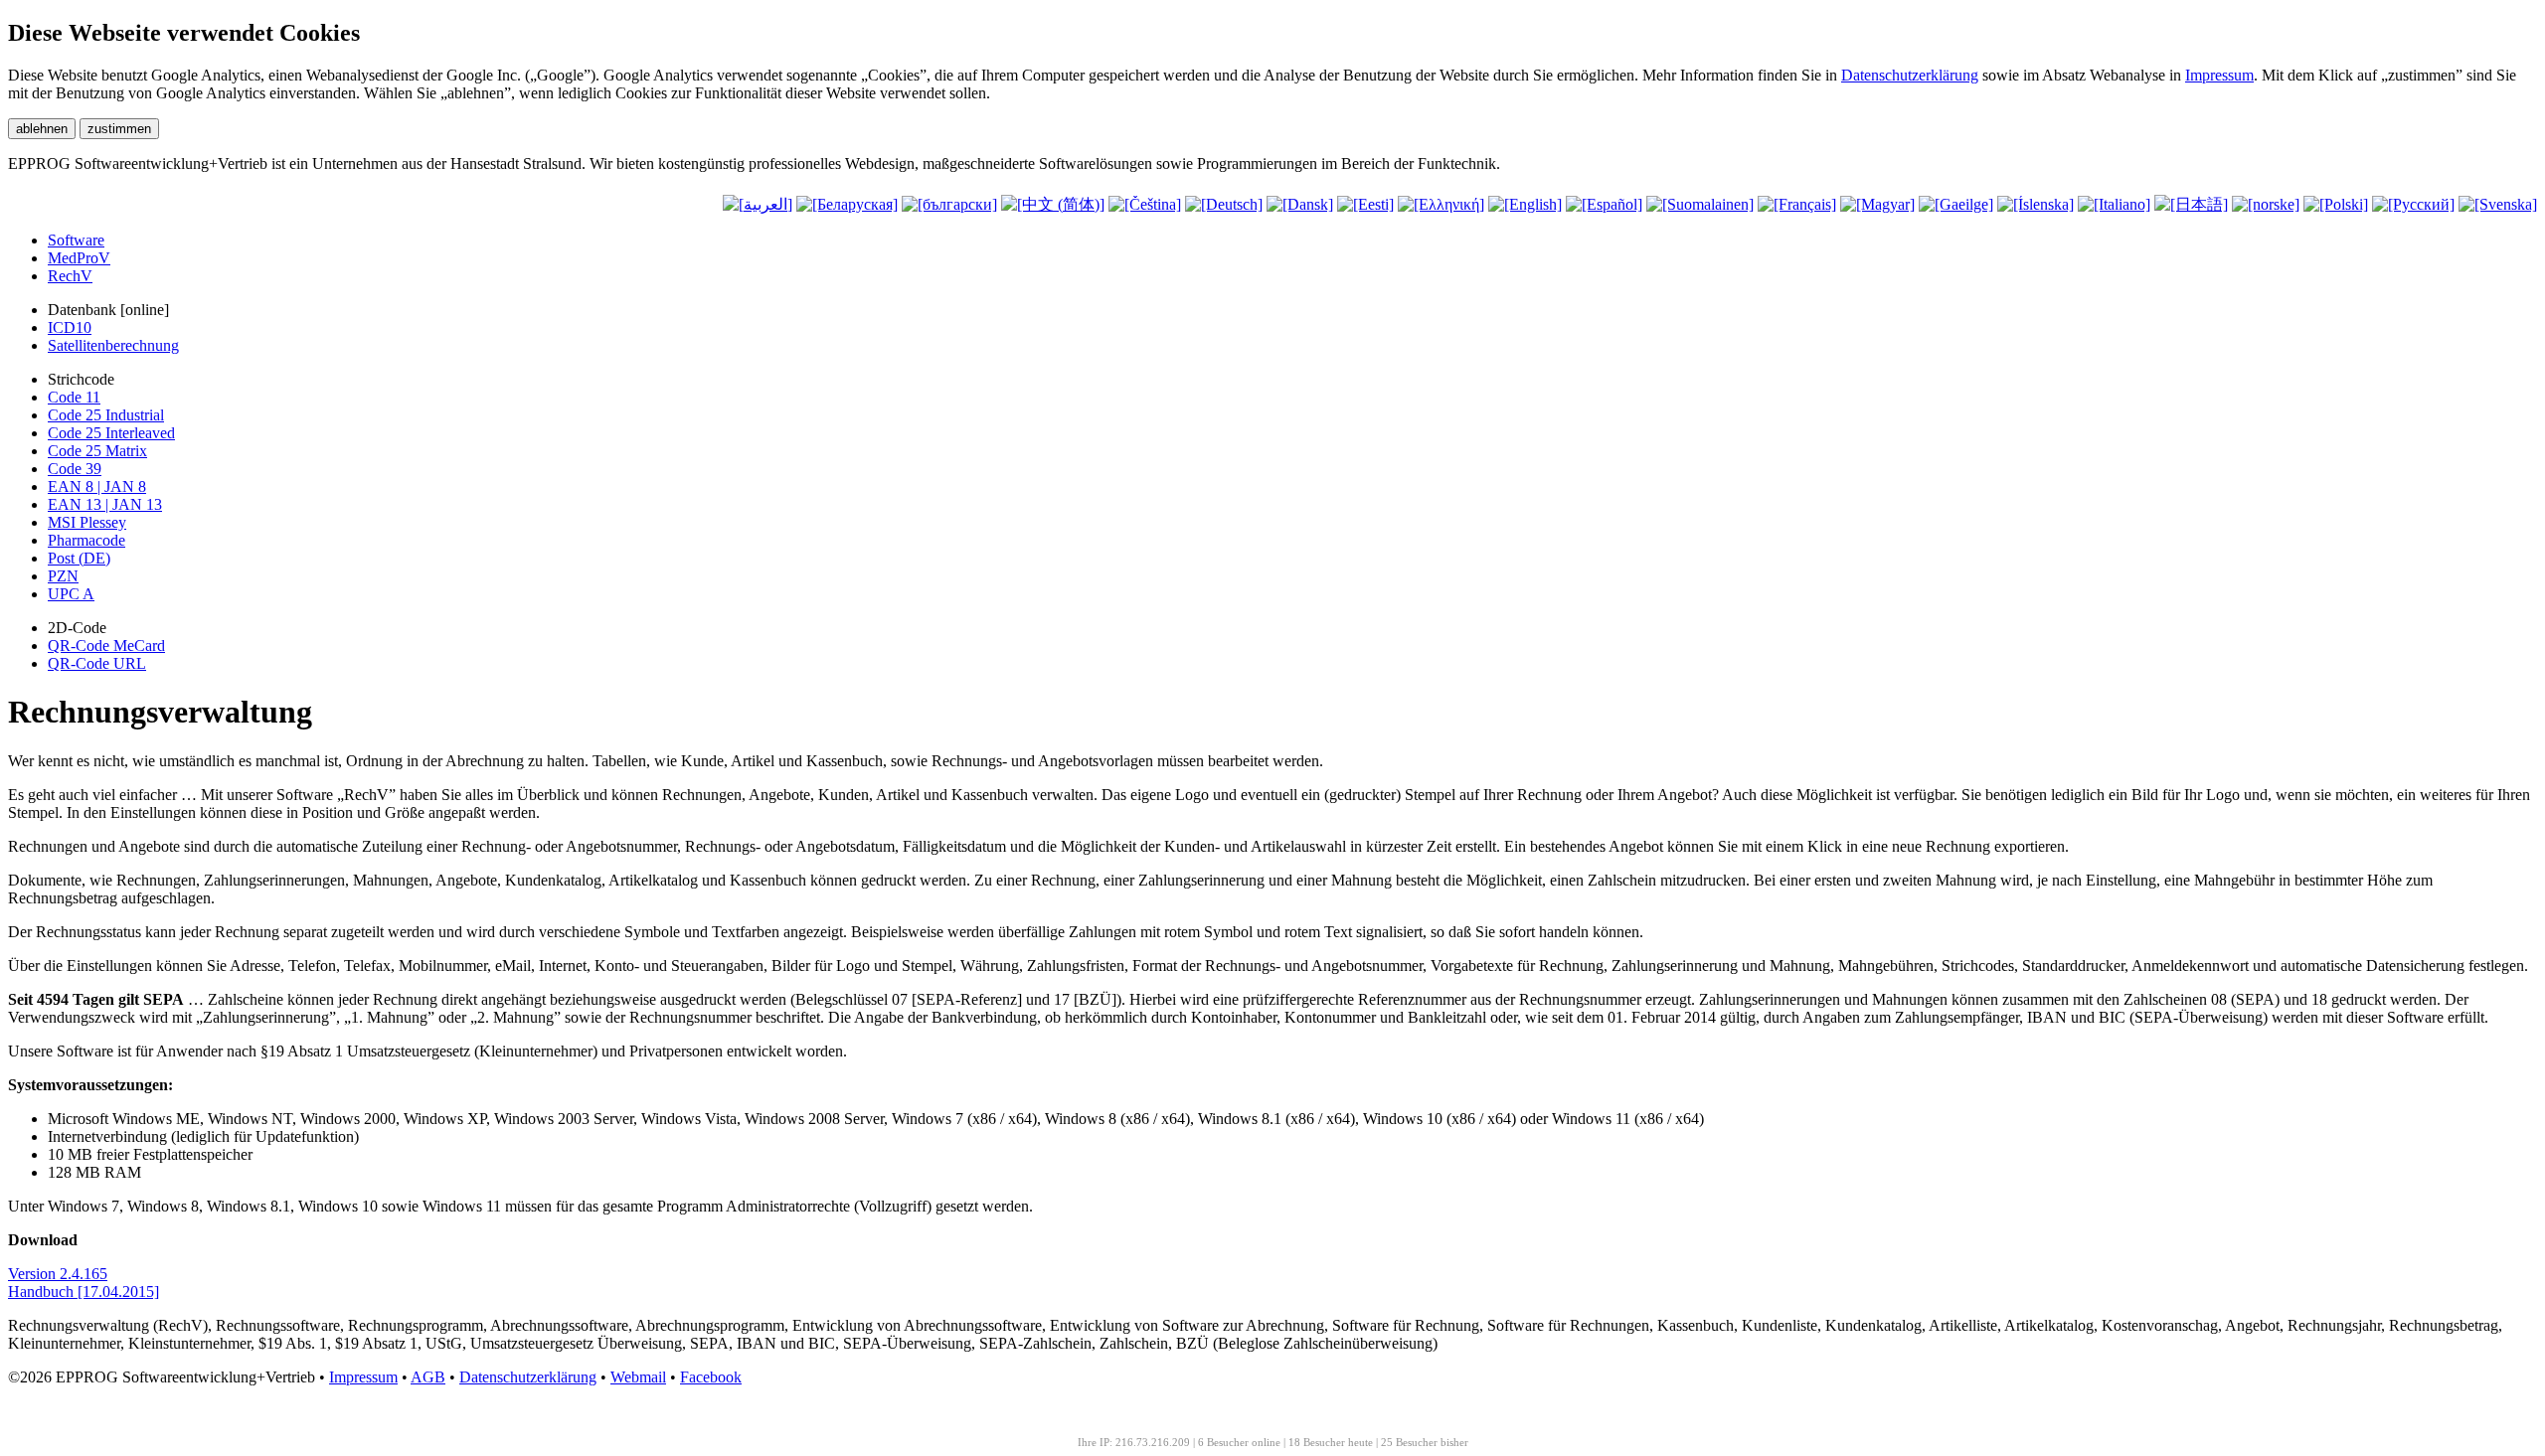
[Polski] (2336, 204)
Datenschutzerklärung (1910, 75)
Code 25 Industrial (106, 415)
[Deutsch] (1224, 204)
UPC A (71, 594)
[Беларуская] (847, 204)
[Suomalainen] (1700, 204)
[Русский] (2413, 204)
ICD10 (70, 327)
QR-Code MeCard (106, 646)
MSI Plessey (87, 522)
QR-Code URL (97, 663)
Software (76, 240)
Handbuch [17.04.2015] (84, 1292)
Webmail (638, 1377)
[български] (949, 204)
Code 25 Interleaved (111, 433)
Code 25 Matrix (97, 451)
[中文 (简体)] (1053, 204)
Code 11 (74, 397)
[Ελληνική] (1441, 204)
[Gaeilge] (1956, 204)
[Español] (1604, 204)
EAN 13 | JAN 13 (105, 504)
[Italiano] (2114, 204)
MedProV (79, 258)
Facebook (711, 1377)
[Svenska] (2498, 204)
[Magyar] (1877, 204)
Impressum (2219, 75)
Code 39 (75, 469)
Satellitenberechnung (113, 345)
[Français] (1797, 204)
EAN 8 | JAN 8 (97, 486)
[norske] (2266, 204)
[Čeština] (1145, 204)
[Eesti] (1365, 204)
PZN (63, 576)
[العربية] (758, 204)
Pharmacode (86, 540)
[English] (1525, 204)
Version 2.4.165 (58, 1274)
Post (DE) (79, 558)
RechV (70, 276)
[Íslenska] (2036, 204)
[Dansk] (1300, 204)
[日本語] (2191, 204)
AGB (428, 1377)
